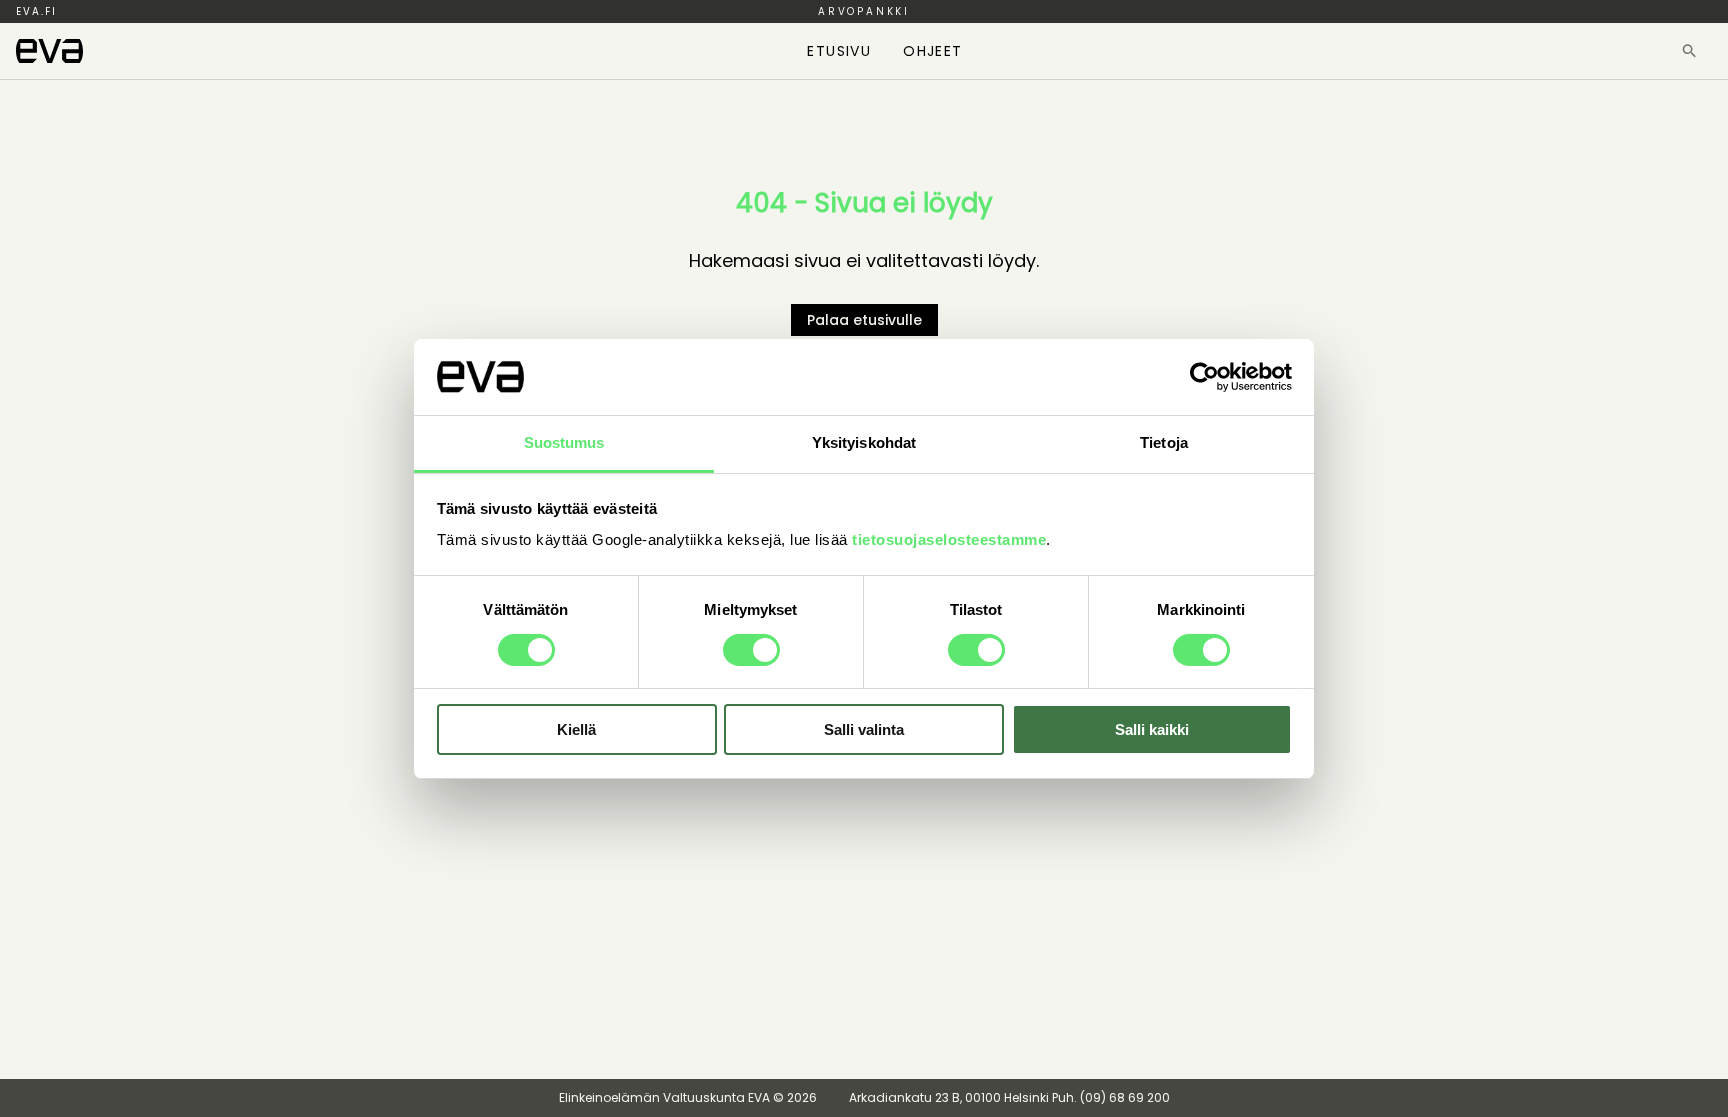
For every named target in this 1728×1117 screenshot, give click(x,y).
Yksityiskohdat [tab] (864, 442)
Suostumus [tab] (564, 442)
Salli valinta (864, 729)
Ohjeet (932, 51)
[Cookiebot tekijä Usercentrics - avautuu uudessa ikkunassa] (1204, 377)
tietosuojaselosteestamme (949, 539)
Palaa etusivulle (864, 320)
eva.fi (36, 11)
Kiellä (576, 729)
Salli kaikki (1152, 729)
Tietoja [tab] (1164, 442)
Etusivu (839, 51)
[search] (1689, 51)
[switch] (751, 650)
